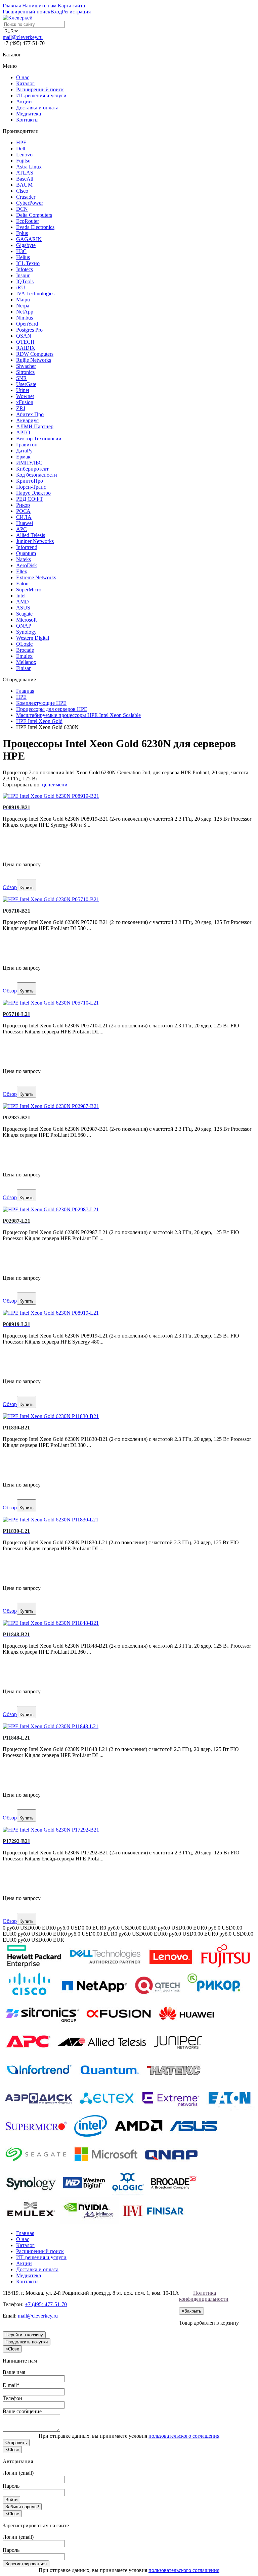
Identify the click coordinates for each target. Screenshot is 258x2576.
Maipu (23, 300)
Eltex (22, 571)
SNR (21, 378)
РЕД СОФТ (30, 499)
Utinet (23, 390)
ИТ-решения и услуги (41, 95)
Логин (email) (18, 2473)
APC (21, 529)
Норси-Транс (31, 487)
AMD (23, 602)
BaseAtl (25, 179)
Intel (21, 596)
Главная (25, 2233)
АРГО (23, 432)
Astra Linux (29, 167)
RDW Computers (35, 354)
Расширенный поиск (40, 89)
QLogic (24, 644)
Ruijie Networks (34, 360)
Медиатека (29, 114)
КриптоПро (30, 481)
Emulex (24, 656)
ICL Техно (28, 263)
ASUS (23, 608)
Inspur (23, 275)
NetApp (25, 312)
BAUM (24, 185)
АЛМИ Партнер (35, 426)
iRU (21, 287)
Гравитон (27, 445)
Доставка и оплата (37, 108)
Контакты (27, 120)
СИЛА (24, 517)
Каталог (25, 83)
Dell (21, 149)
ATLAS (25, 173)
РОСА (23, 511)
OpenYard (27, 324)
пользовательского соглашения (184, 2436)
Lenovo (24, 155)
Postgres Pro (29, 330)
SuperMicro (29, 590)
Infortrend (27, 547)
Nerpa (23, 306)
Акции (24, 102)
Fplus (22, 233)
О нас (23, 77)
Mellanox (26, 662)
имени (60, 785)
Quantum (26, 553)
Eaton (22, 584)
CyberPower (30, 203)
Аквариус (27, 420)
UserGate (26, 384)
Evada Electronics (35, 227)
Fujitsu (23, 161)
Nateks (24, 559)
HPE (21, 142)
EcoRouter (28, 221)
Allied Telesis (31, 535)
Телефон (12, 2398)
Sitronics (25, 372)
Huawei (25, 523)
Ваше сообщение (22, 2411)
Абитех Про (30, 414)
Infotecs (25, 269)
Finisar (23, 668)
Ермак (23, 457)
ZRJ (21, 408)
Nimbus (25, 318)
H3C (21, 251)
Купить (27, 888)
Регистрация (76, 12)
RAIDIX (26, 348)
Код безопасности (37, 475)
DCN (22, 209)
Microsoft (26, 620)
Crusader (26, 197)
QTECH (25, 342)
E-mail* (11, 2385)
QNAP (24, 626)
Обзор (10, 887)
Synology (26, 632)
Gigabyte (26, 245)
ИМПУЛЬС (29, 463)
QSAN (24, 336)
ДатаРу (24, 451)
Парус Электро (33, 493)
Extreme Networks (36, 577)
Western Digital (33, 638)
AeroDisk (27, 565)
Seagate (24, 614)
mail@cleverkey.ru (23, 37)
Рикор (23, 505)
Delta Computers (34, 215)
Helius (23, 257)
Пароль (11, 2486)
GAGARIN (29, 239)
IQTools (25, 281)
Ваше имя (14, 2372)
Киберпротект (32, 469)
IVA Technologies (35, 294)
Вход (56, 12)
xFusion (25, 402)
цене (47, 785)
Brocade (25, 650)
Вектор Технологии (39, 439)
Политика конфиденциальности (204, 2296)
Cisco (22, 191)
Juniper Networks (35, 541)
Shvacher (26, 366)
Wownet (25, 396)
